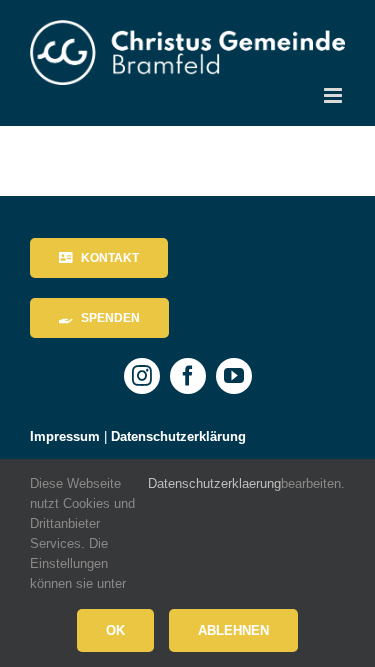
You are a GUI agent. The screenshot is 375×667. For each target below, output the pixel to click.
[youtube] (234, 376)
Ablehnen (233, 630)
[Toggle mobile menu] (334, 95)
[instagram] (142, 376)
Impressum (65, 436)
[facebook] (188, 376)
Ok (115, 630)
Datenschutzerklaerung (214, 483)
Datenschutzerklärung (178, 436)
